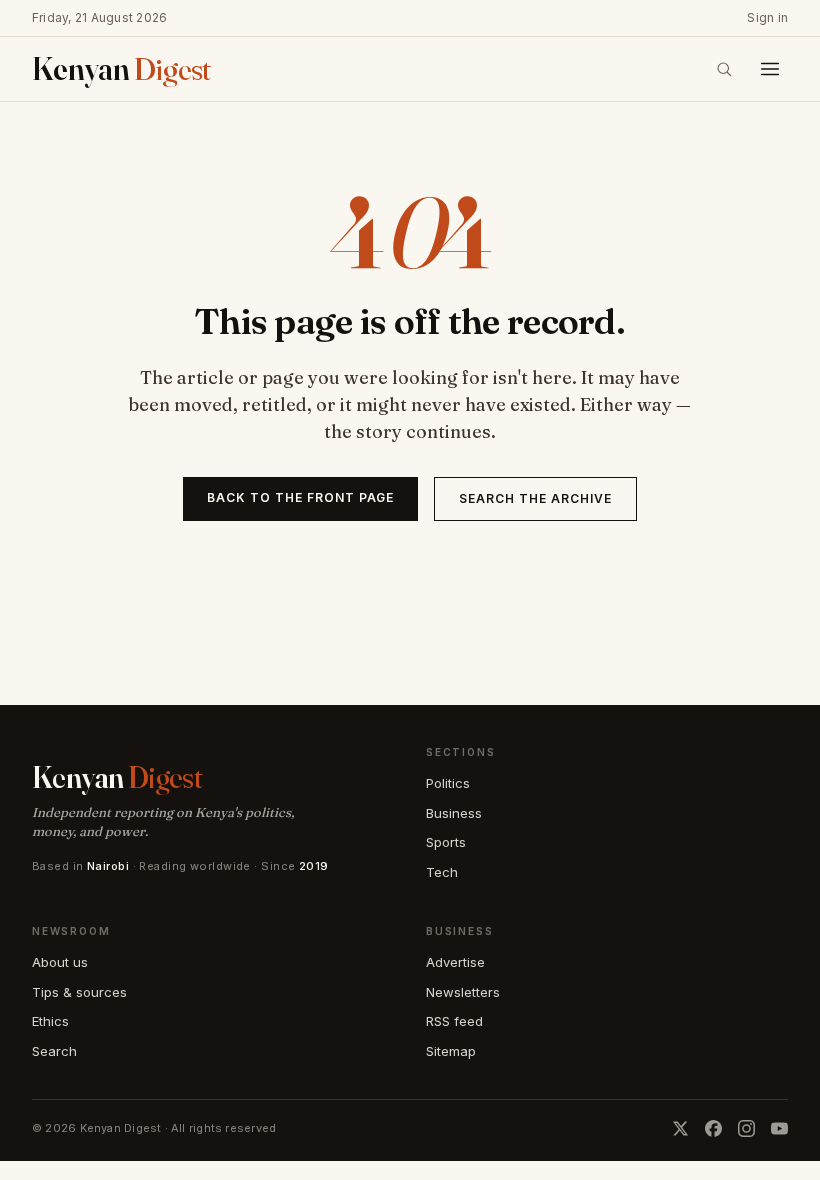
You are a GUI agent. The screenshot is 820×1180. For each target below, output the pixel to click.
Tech (442, 872)
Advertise (455, 962)
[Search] (724, 69)
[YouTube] (779, 1128)
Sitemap (451, 1051)
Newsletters (463, 992)
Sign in (767, 17)
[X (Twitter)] (680, 1128)
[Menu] (770, 69)
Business (454, 813)
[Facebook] (713, 1128)
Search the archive (535, 498)
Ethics (50, 1021)
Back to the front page (300, 497)
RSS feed (454, 1021)
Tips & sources (79, 992)
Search (54, 1051)
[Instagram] (746, 1128)
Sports (446, 842)
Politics (448, 783)
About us (60, 962)
